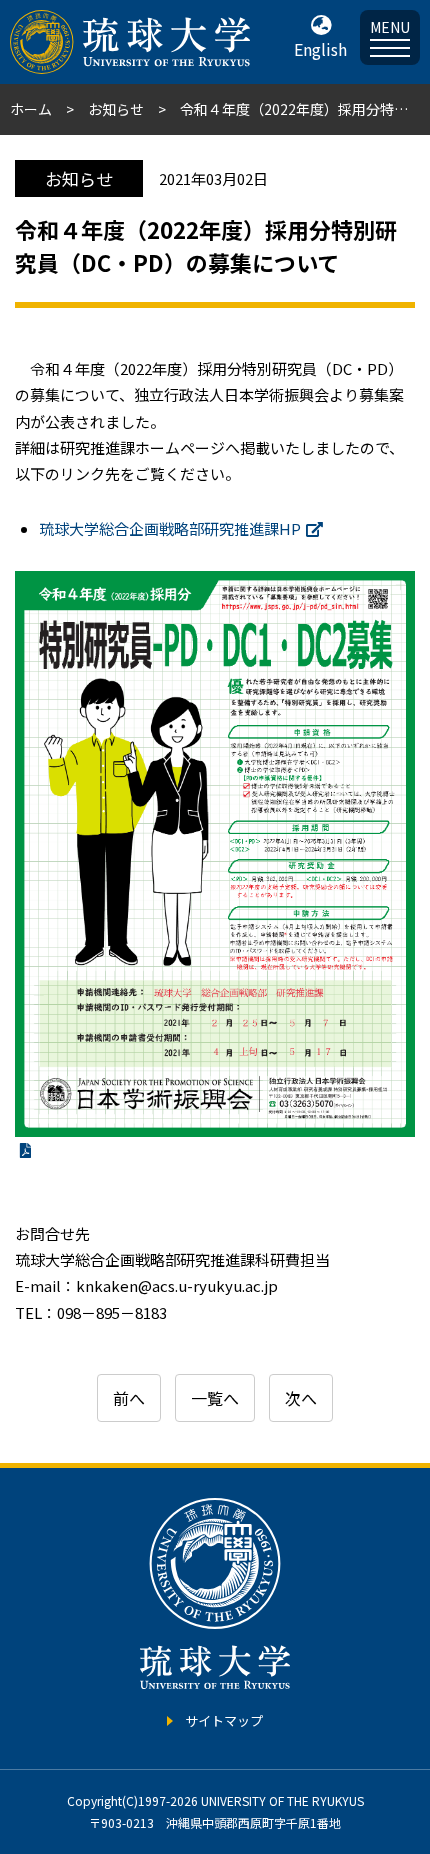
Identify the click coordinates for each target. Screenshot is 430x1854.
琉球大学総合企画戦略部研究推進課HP (170, 528)
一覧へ (215, 1398)
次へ (301, 1398)
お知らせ (116, 109)
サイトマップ (224, 1720)
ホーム (31, 109)
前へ (129, 1398)
